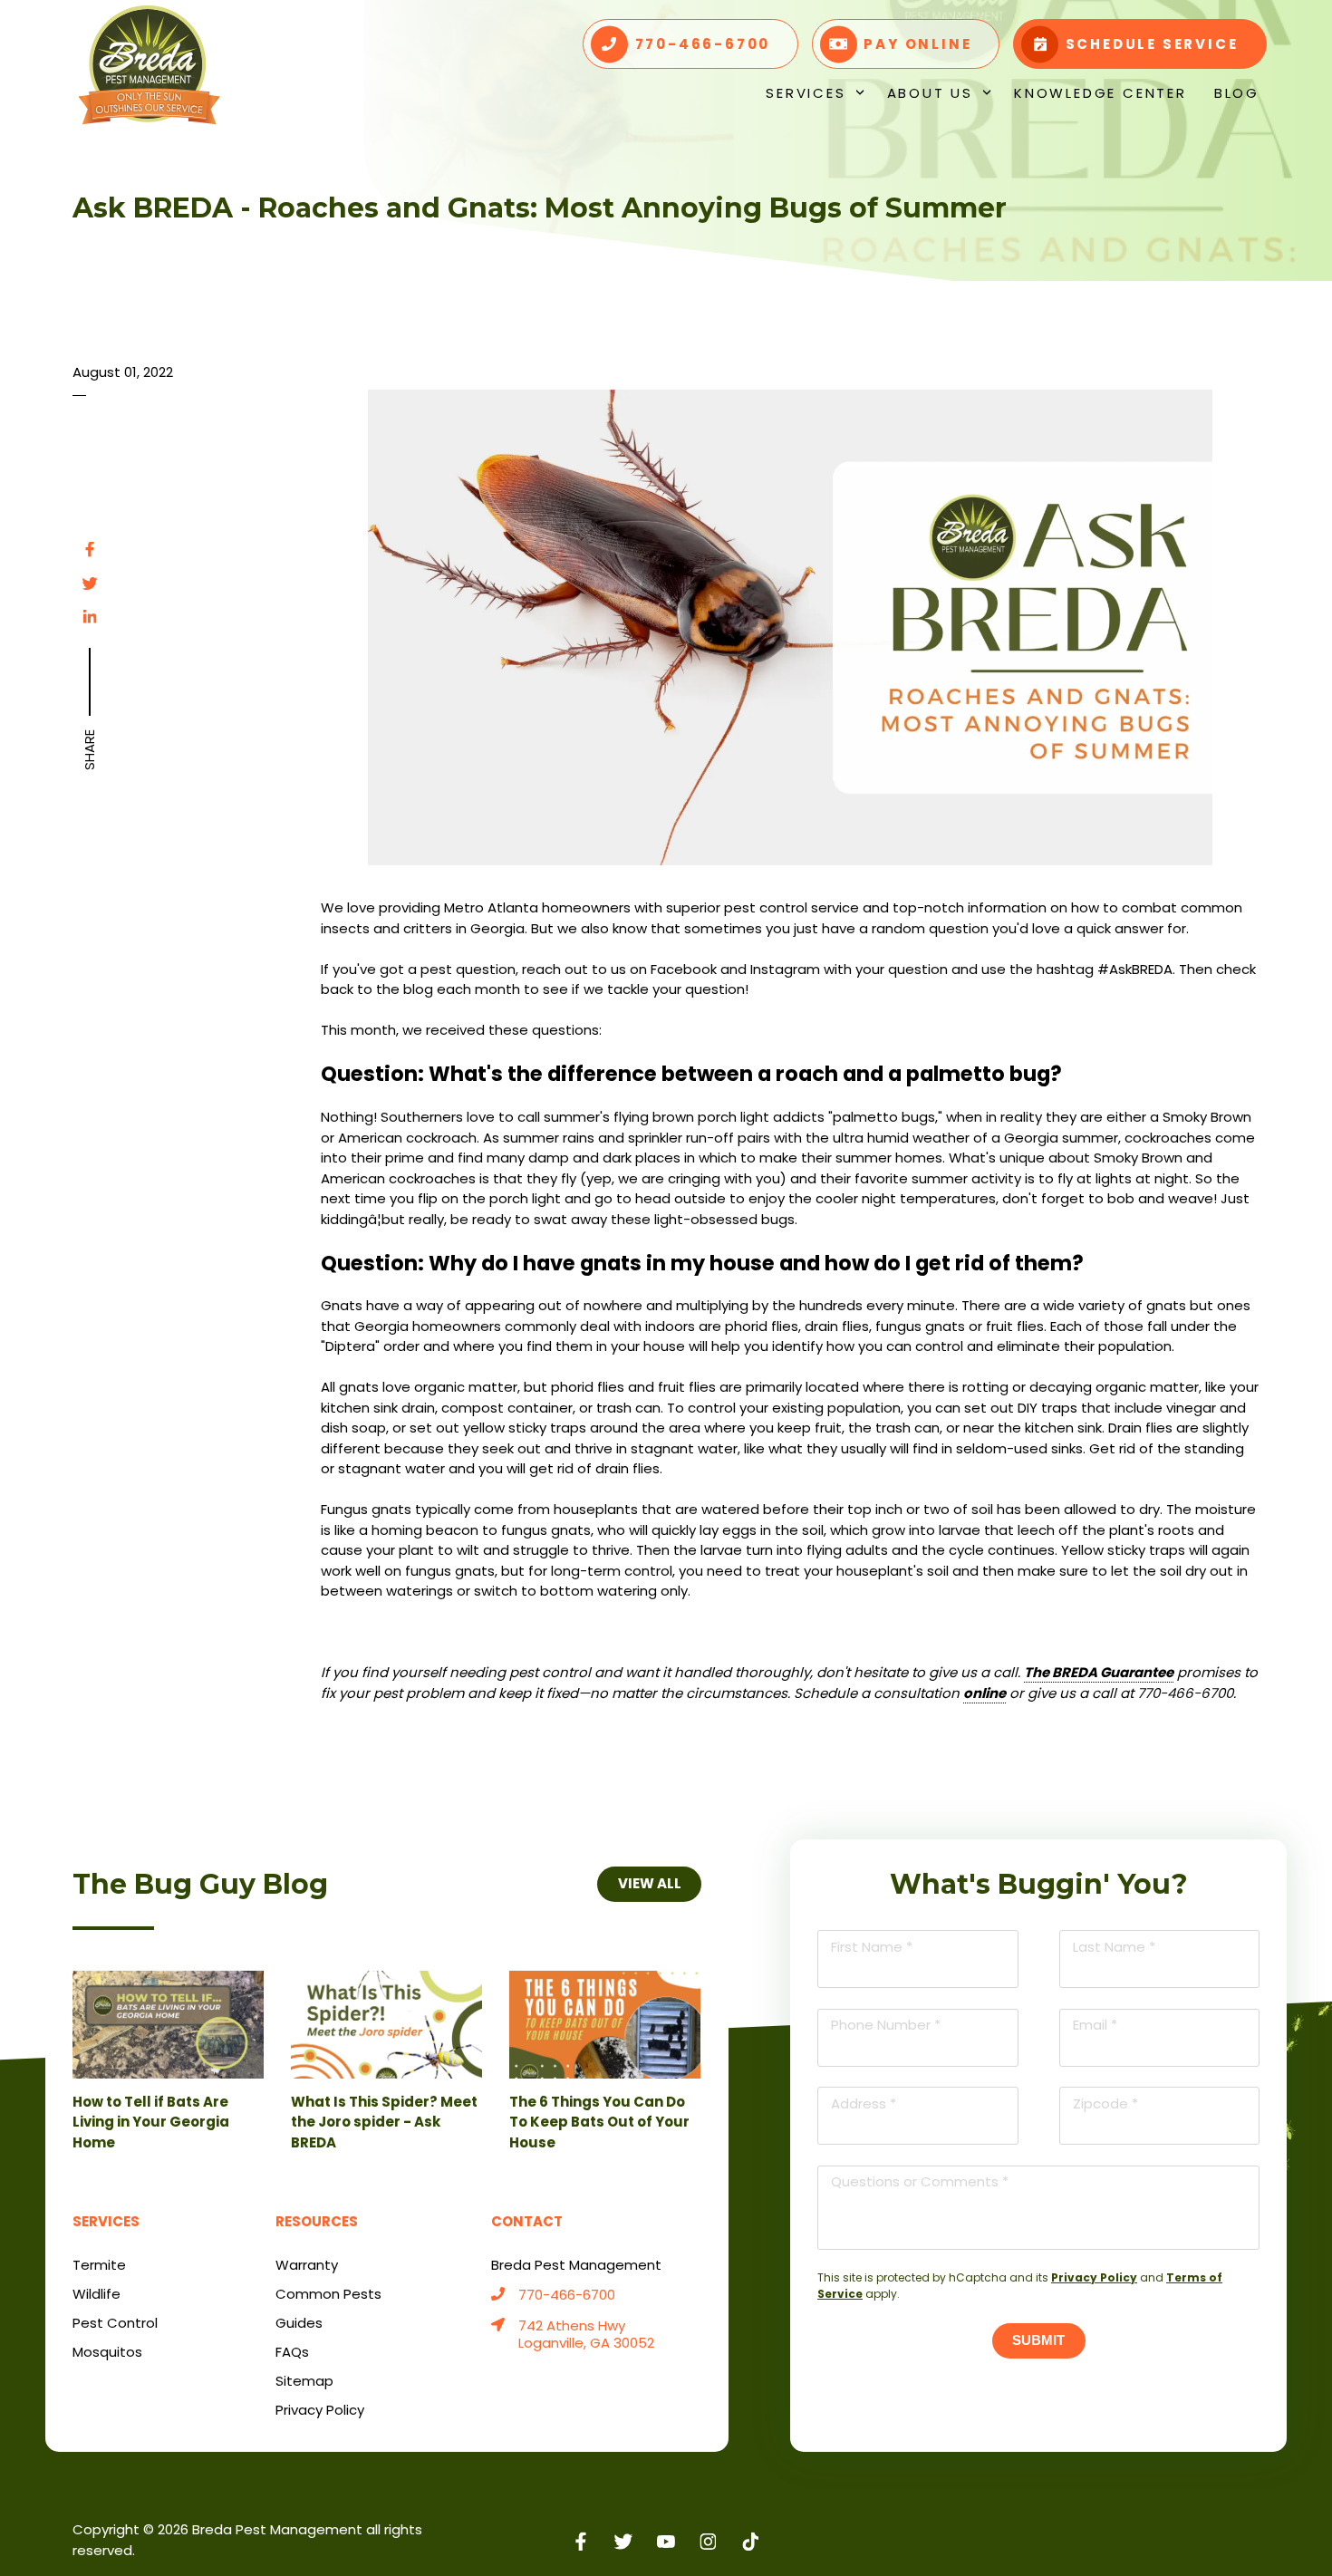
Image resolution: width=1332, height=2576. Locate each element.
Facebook (90, 549)
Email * (1095, 2025)
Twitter (90, 584)
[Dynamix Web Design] (1216, 2531)
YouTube (666, 2541)
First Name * (872, 1947)
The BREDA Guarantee (1099, 1672)
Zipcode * (1105, 2103)
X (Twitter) (624, 2541)
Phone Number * (886, 2025)
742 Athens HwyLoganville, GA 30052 (586, 2335)
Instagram (708, 2541)
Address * (864, 2103)
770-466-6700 (567, 2296)
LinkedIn (90, 617)
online (985, 1693)
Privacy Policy (1094, 2277)
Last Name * (1114, 1947)
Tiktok (751, 2541)
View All (649, 1883)
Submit (1038, 2340)
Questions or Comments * (920, 2181)
